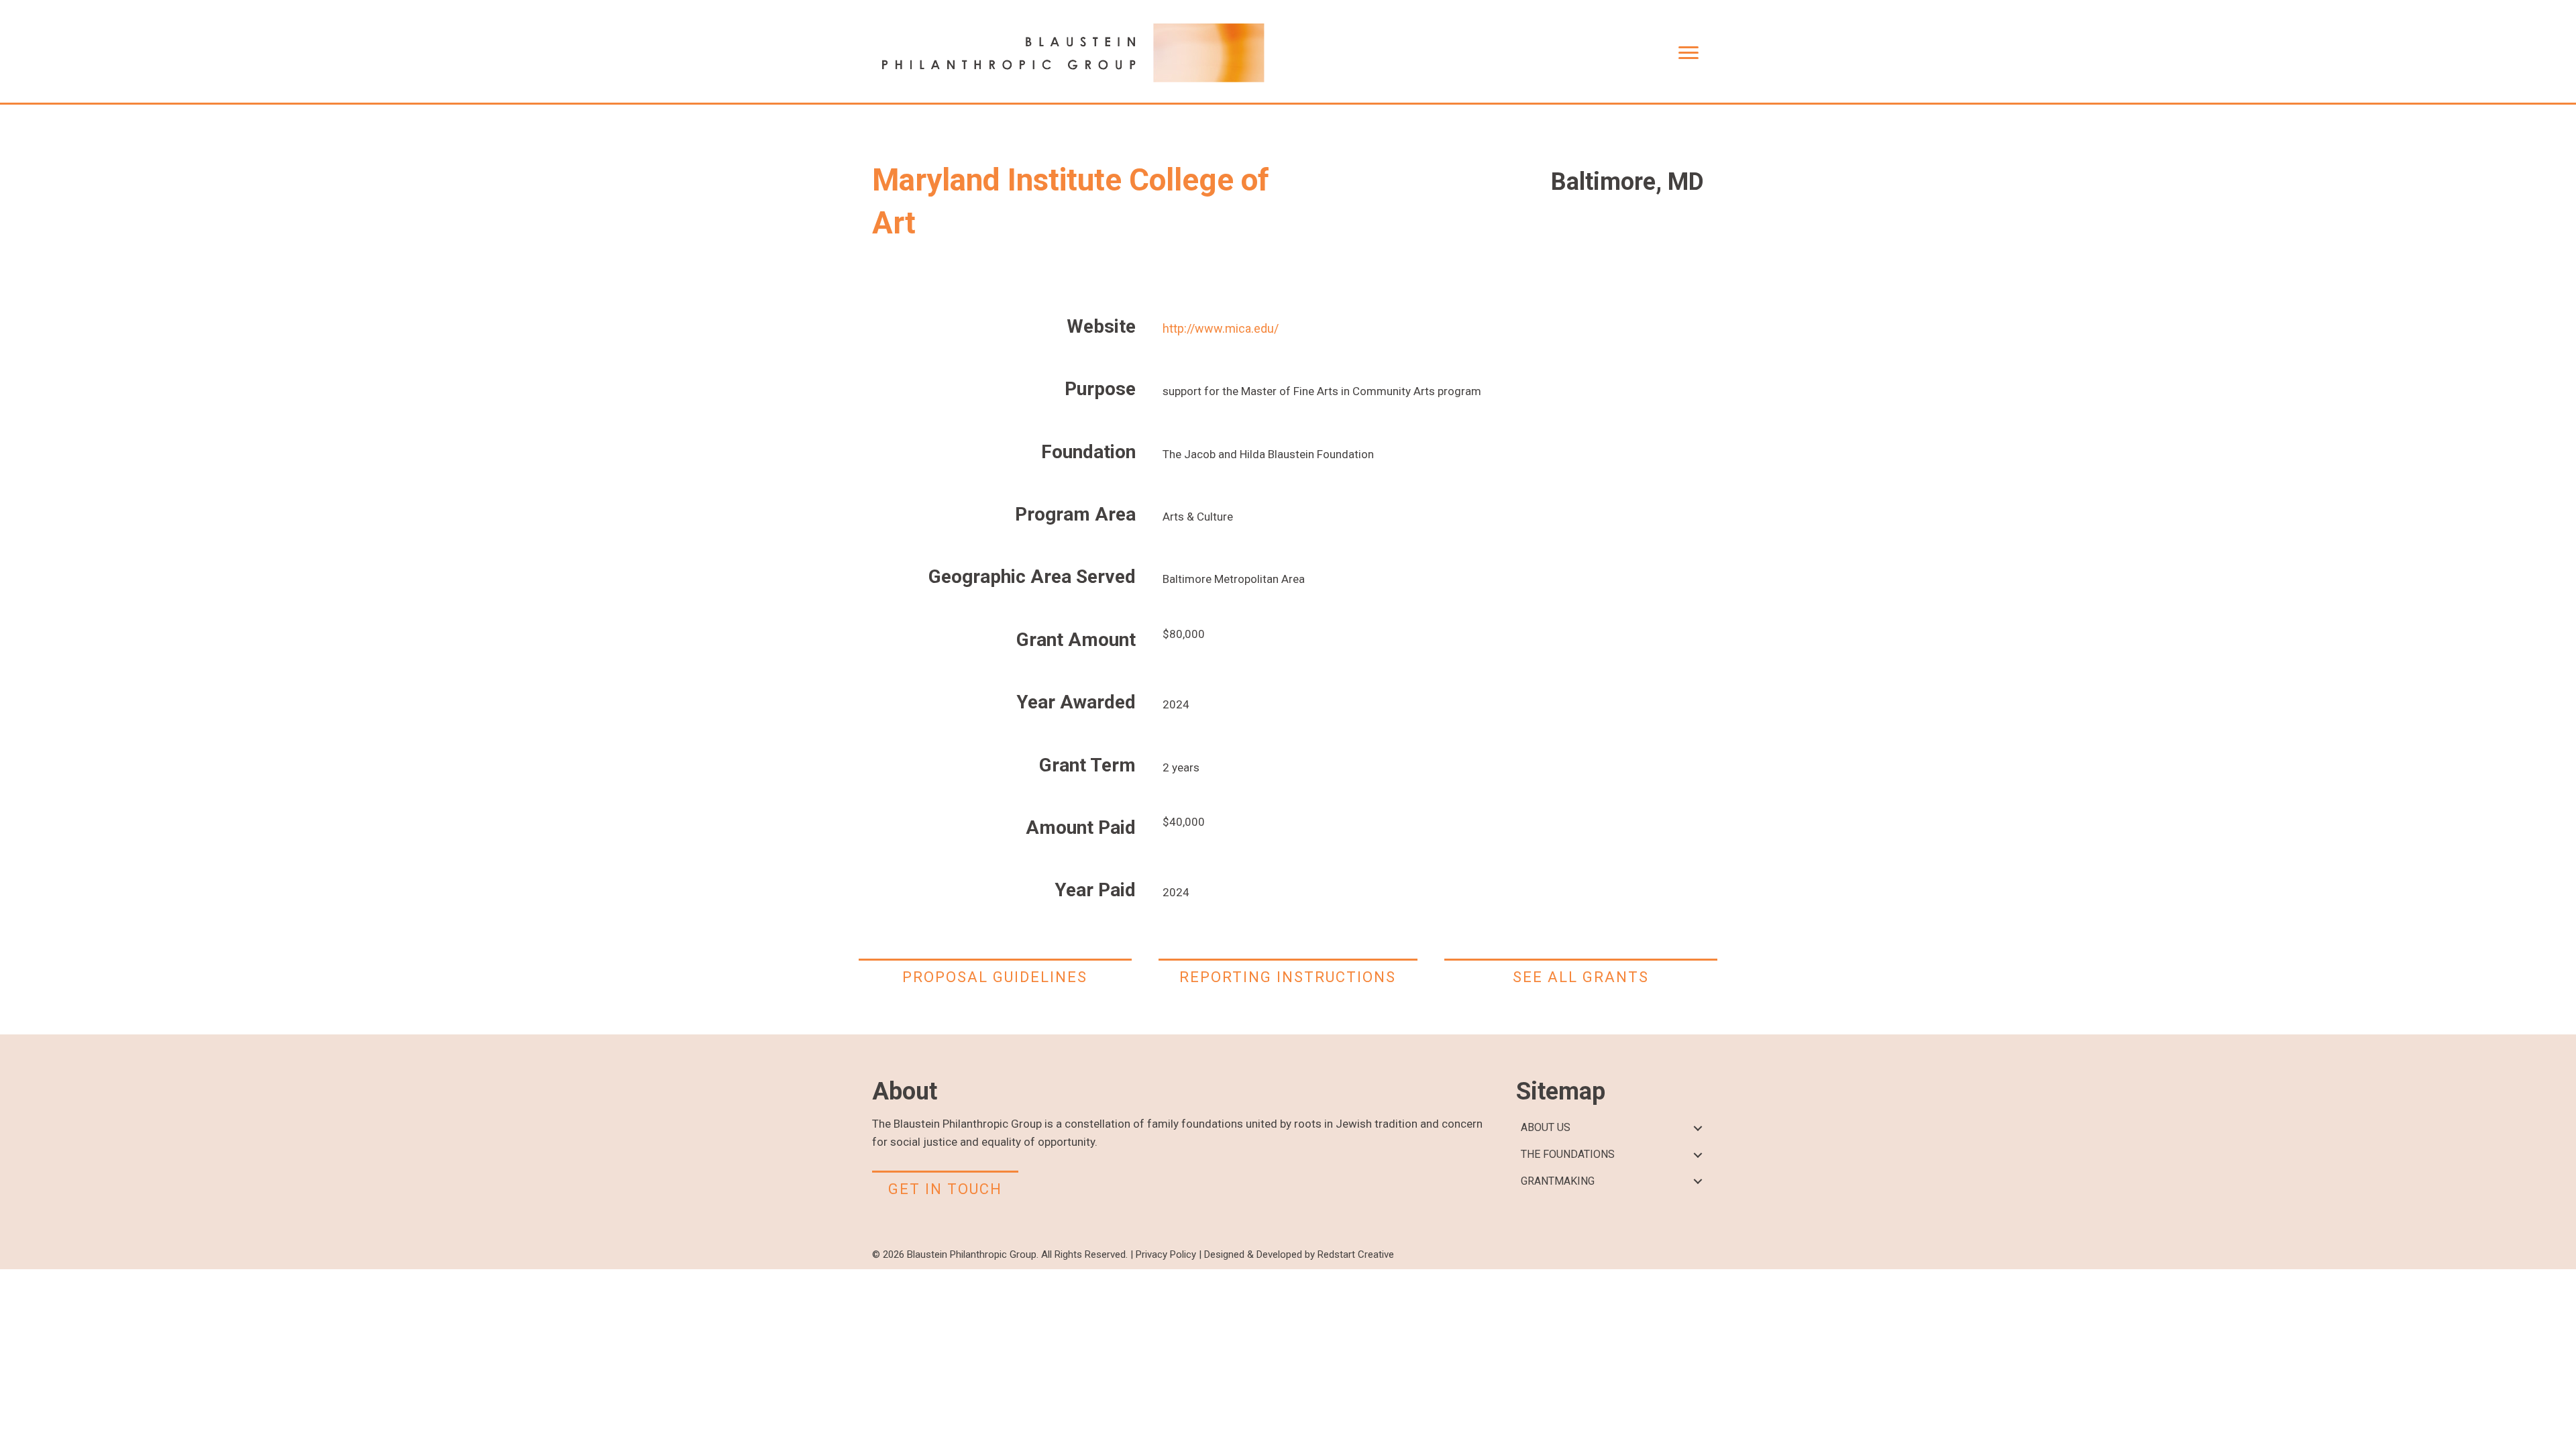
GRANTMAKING (1558, 1181)
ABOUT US (1546, 1127)
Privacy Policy (1166, 1254)
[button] (1698, 1128)
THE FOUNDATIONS (1568, 1154)
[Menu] (1688, 53)
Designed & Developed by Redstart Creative (1299, 1254)
